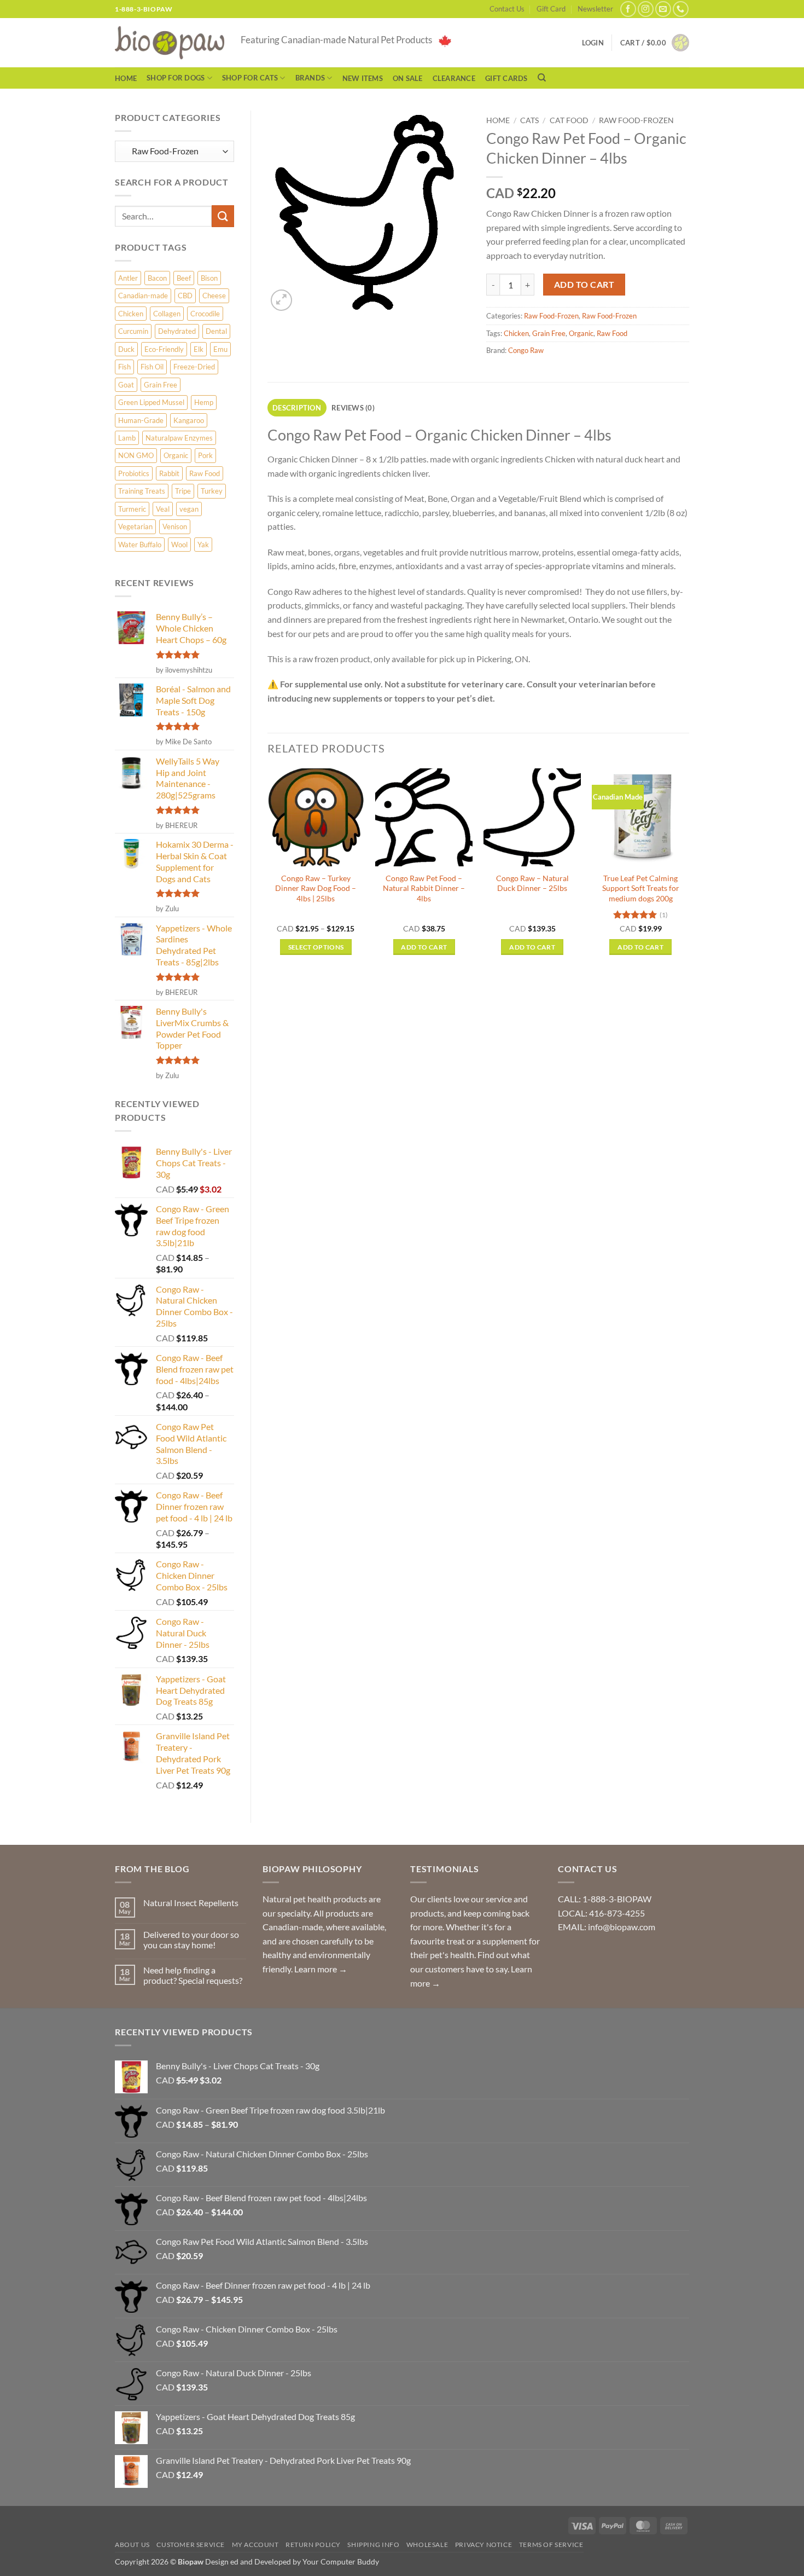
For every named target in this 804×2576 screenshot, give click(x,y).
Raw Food (205, 473)
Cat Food (569, 120)
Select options (316, 947)
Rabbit (169, 473)
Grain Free (161, 385)
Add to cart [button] (424, 947)
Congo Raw (526, 350)
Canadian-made (143, 296)
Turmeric (132, 509)
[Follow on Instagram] (646, 9)
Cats (529, 120)
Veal (163, 509)
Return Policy (313, 2545)
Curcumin (133, 331)
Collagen (167, 314)
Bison (209, 278)
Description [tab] (297, 408)
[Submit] (223, 216)
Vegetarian (135, 526)
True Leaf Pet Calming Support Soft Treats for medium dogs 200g (641, 888)
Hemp (204, 402)
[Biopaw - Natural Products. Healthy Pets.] (170, 43)
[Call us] (681, 9)
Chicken (131, 314)
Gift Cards (506, 78)
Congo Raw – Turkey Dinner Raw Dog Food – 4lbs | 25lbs (316, 888)
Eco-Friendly (164, 349)
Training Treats (142, 491)
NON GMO (136, 455)
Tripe (183, 491)
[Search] (542, 78)
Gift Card (551, 9)
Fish (124, 367)
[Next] (689, 872)
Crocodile (205, 314)
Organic (176, 455)
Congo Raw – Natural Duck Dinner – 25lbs (532, 883)
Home (126, 78)
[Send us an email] (663, 9)
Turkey (212, 491)
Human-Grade (141, 420)
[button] (655, 43)
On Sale (408, 78)
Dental (216, 331)
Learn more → (321, 1969)
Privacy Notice (484, 2545)
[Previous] (268, 872)
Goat (126, 385)
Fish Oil (152, 367)
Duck (126, 349)
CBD (185, 296)
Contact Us (507, 9)
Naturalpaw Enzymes (179, 438)
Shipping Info (373, 2545)
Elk (199, 349)
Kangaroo (189, 420)
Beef (184, 278)
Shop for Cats (250, 78)
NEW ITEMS (363, 78)
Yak (203, 545)
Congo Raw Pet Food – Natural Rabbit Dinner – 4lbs (424, 888)
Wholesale (427, 2545)
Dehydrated (177, 331)
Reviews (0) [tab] (353, 408)
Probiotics (134, 473)
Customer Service (191, 2545)
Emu (220, 349)
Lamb (127, 438)
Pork (205, 455)
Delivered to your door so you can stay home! (191, 1940)
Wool (179, 545)
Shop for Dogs (176, 78)
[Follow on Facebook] (628, 9)
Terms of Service (551, 2545)
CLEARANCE (454, 78)
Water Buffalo (140, 545)
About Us (132, 2545)
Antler (128, 278)
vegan (189, 509)
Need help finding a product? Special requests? (193, 1975)
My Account (255, 2545)
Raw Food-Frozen (636, 120)
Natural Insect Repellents (191, 1903)
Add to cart (584, 285)
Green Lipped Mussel (151, 402)
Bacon (157, 278)
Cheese (214, 296)
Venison (175, 526)
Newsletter (595, 9)
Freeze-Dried (194, 367)
